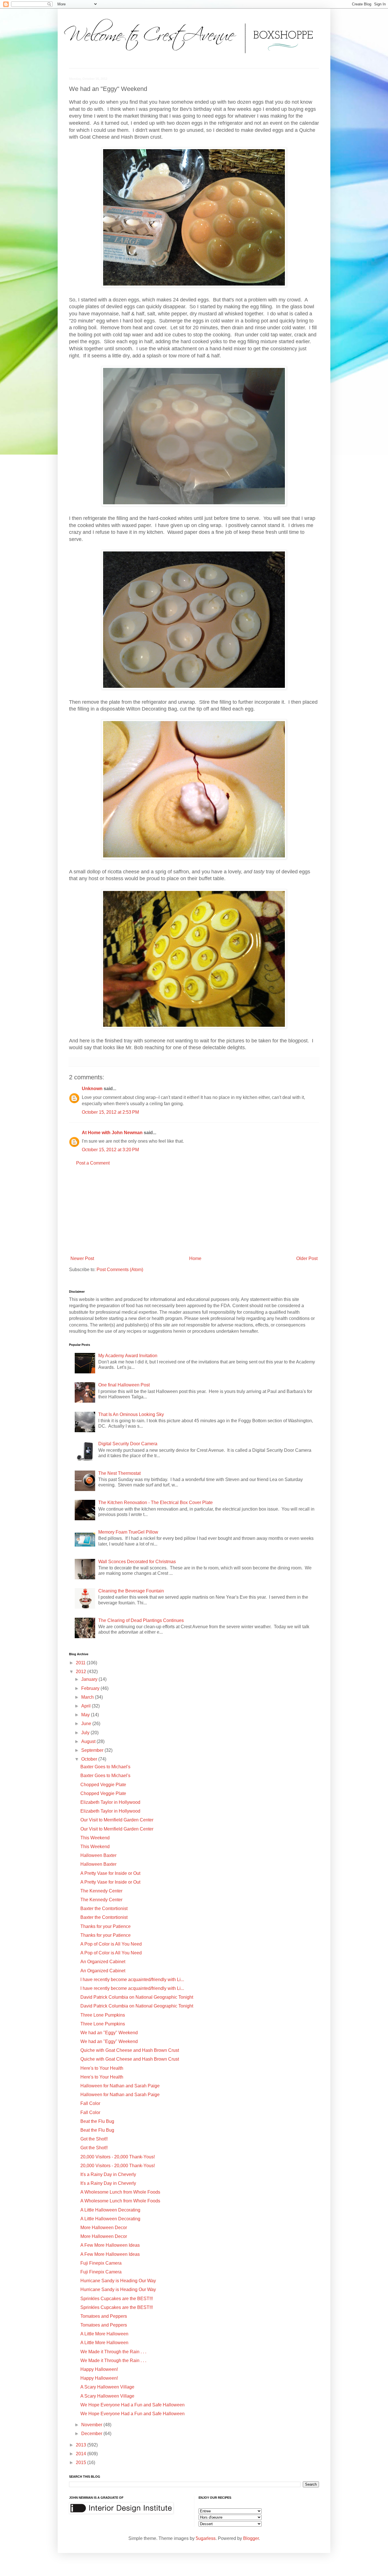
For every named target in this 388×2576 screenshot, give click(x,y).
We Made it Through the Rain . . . (113, 2352)
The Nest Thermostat (119, 1473)
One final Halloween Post (124, 1385)
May (86, 1715)
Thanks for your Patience (106, 1926)
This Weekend (95, 1838)
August (89, 1741)
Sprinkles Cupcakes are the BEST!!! (117, 2299)
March (88, 1697)
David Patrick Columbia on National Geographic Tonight (137, 1997)
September (93, 1750)
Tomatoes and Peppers (104, 2316)
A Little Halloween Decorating (110, 2210)
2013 (82, 2445)
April (86, 1706)
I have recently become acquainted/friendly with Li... (132, 1980)
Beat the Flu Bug (97, 2121)
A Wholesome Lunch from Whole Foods (120, 2192)
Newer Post (82, 1258)
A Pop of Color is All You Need (111, 1944)
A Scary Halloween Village (107, 2387)
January (90, 1679)
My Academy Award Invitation (128, 1356)
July (86, 1733)
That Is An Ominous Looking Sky (131, 1414)
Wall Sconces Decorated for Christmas (137, 1562)
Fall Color (90, 2103)
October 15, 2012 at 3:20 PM (110, 1150)
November (92, 2425)
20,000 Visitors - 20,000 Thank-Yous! (118, 2157)
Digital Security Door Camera (128, 1444)
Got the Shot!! (94, 2139)
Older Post (307, 1258)
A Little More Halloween (104, 2334)
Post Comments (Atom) (120, 1270)
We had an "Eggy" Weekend (109, 2033)
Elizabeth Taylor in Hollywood (110, 1802)
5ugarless (206, 2538)
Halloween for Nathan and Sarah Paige (120, 2086)
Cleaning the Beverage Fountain (131, 1591)
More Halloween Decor (104, 2228)
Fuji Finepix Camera (101, 2263)
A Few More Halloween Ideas (110, 2245)
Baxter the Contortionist (104, 1908)
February (91, 1688)
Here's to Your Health (102, 2068)
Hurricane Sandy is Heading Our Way (118, 2281)
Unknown (92, 1089)
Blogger (251, 2538)
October (90, 1759)
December (92, 2434)
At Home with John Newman (112, 1133)
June (87, 1724)
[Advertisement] (194, 1211)
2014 (82, 2454)
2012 (82, 1672)
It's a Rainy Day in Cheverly (108, 2174)
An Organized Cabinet (103, 1962)
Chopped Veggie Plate (103, 1785)
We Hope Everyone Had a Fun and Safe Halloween (133, 2405)
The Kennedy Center (101, 1891)
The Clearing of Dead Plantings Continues (141, 1620)
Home (195, 1258)
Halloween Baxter (98, 1855)
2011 (81, 1663)
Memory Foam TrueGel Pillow (128, 1532)
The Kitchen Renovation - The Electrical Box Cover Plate (156, 1503)
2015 (82, 2462)
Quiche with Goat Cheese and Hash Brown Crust (130, 2050)
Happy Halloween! (99, 2369)
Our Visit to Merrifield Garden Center (117, 1820)
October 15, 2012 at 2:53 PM (110, 1112)
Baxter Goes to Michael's (105, 1767)
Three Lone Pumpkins (103, 2015)
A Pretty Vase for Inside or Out (110, 1873)
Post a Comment (93, 1163)
